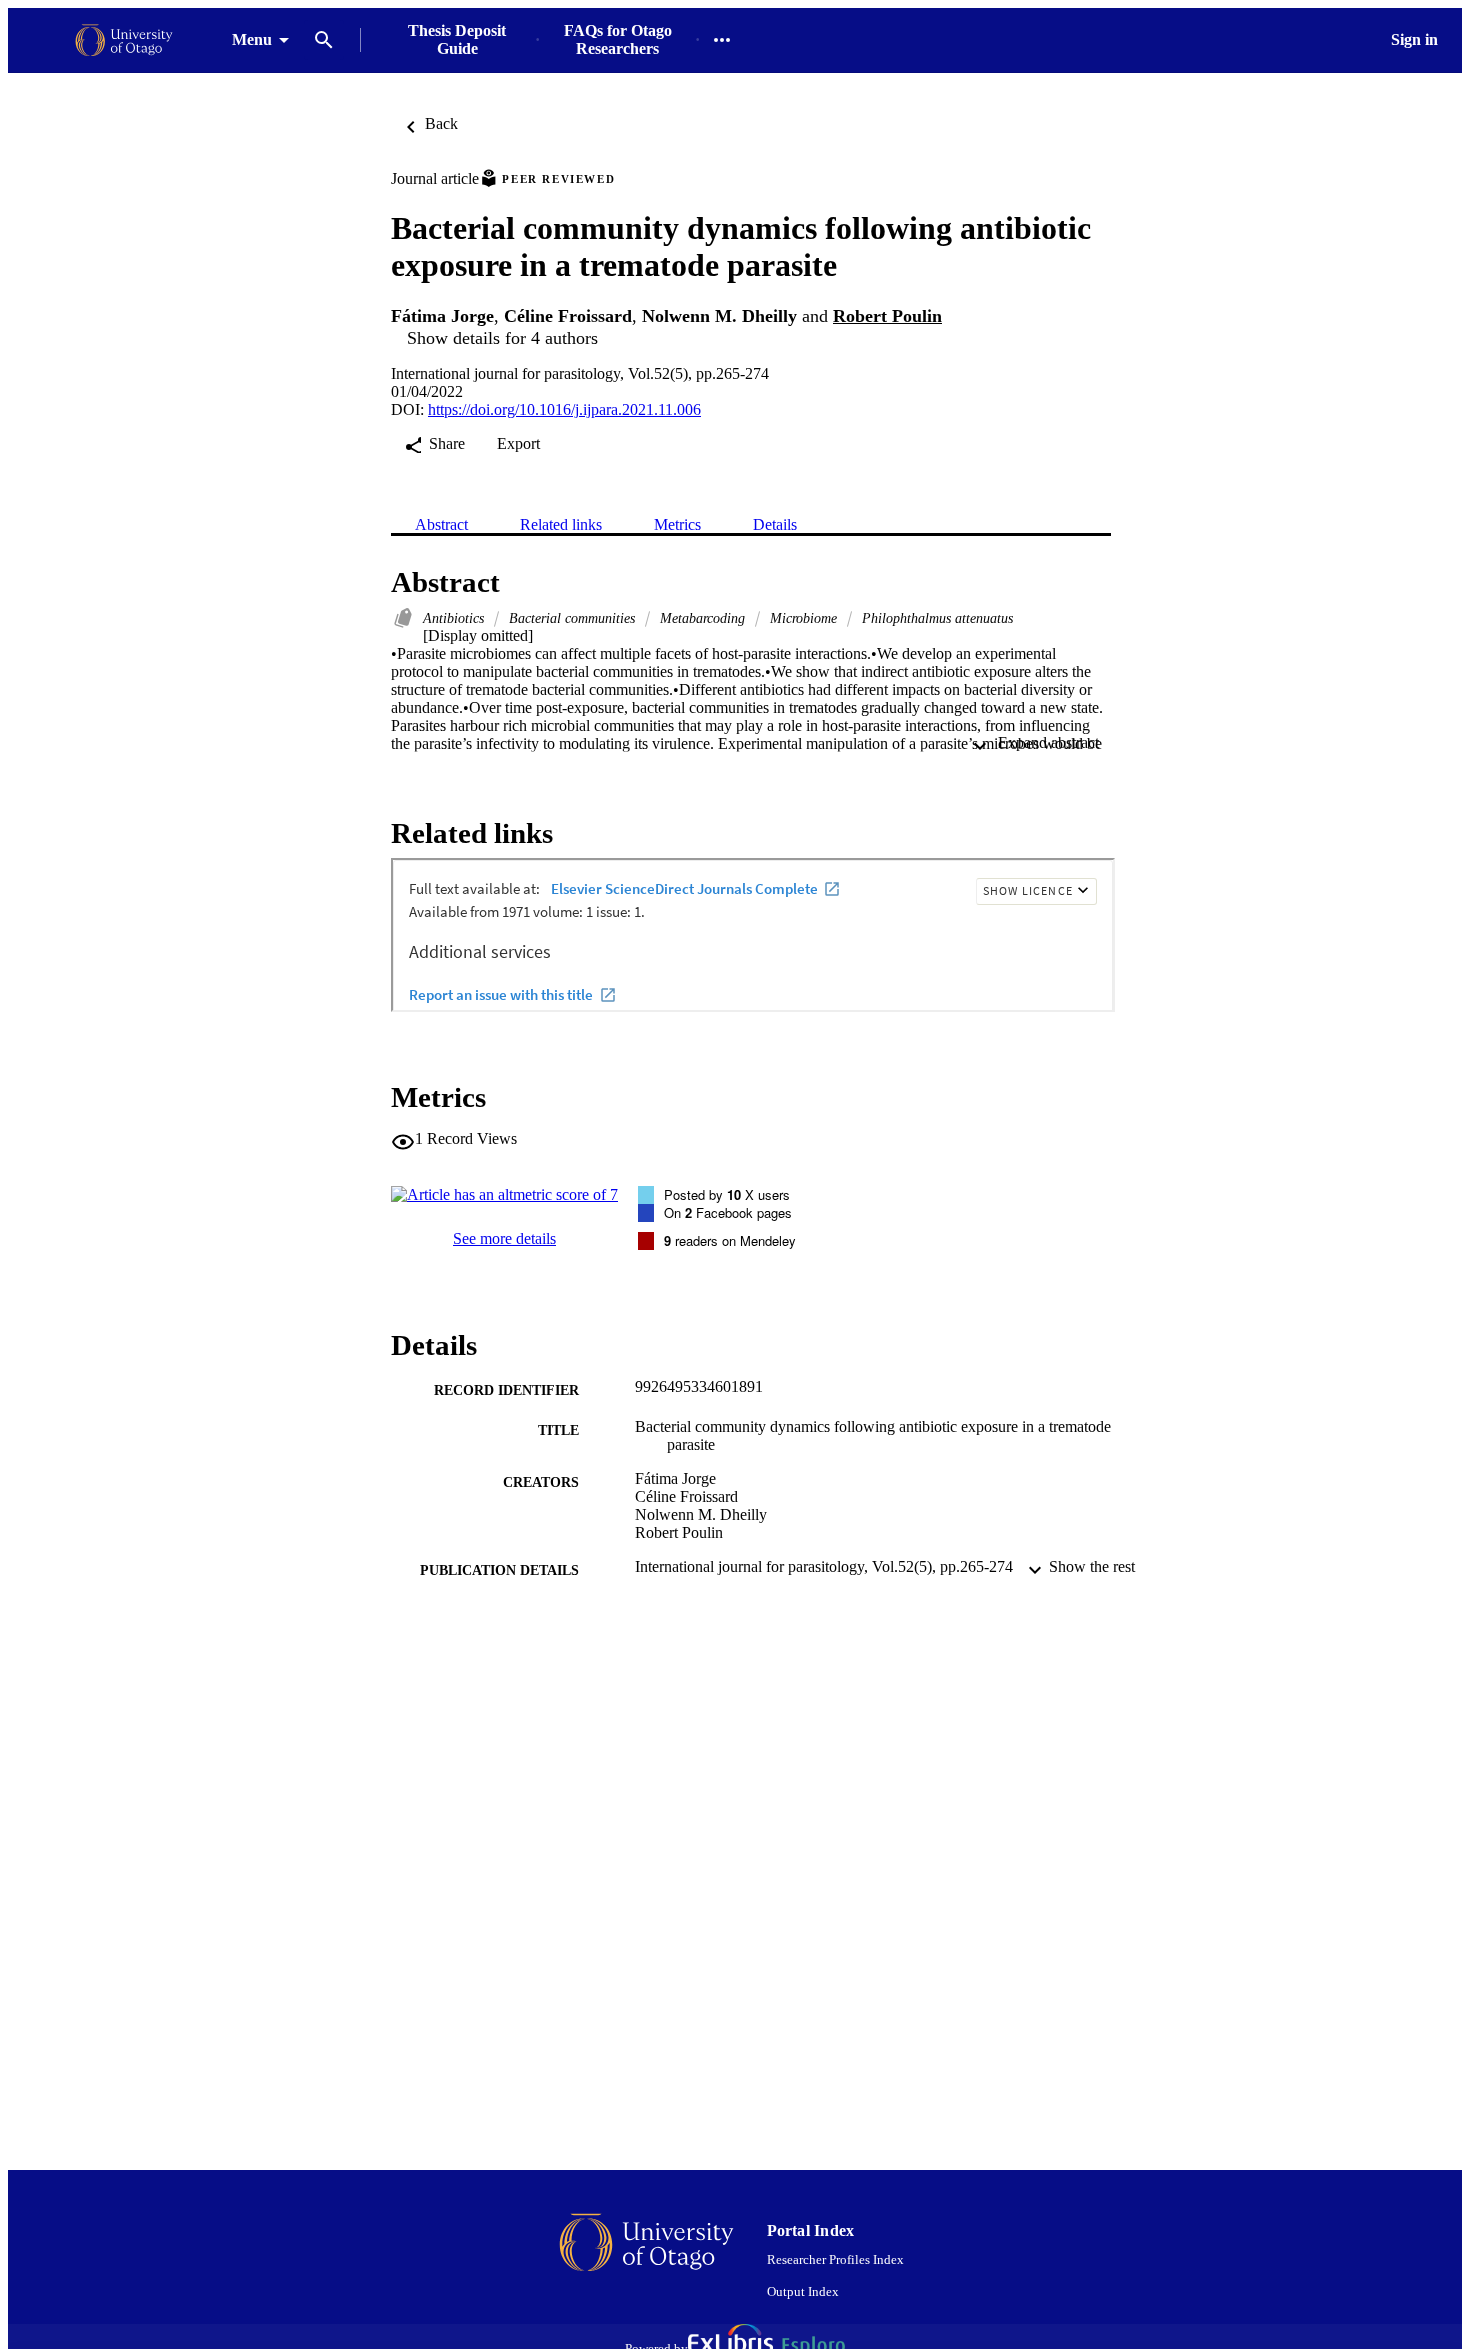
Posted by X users (727, 1194)
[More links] (722, 40)
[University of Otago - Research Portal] (124, 40)
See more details (504, 1238)
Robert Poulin (887, 316)
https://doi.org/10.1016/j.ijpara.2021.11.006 (564, 409)
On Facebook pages (728, 1212)
